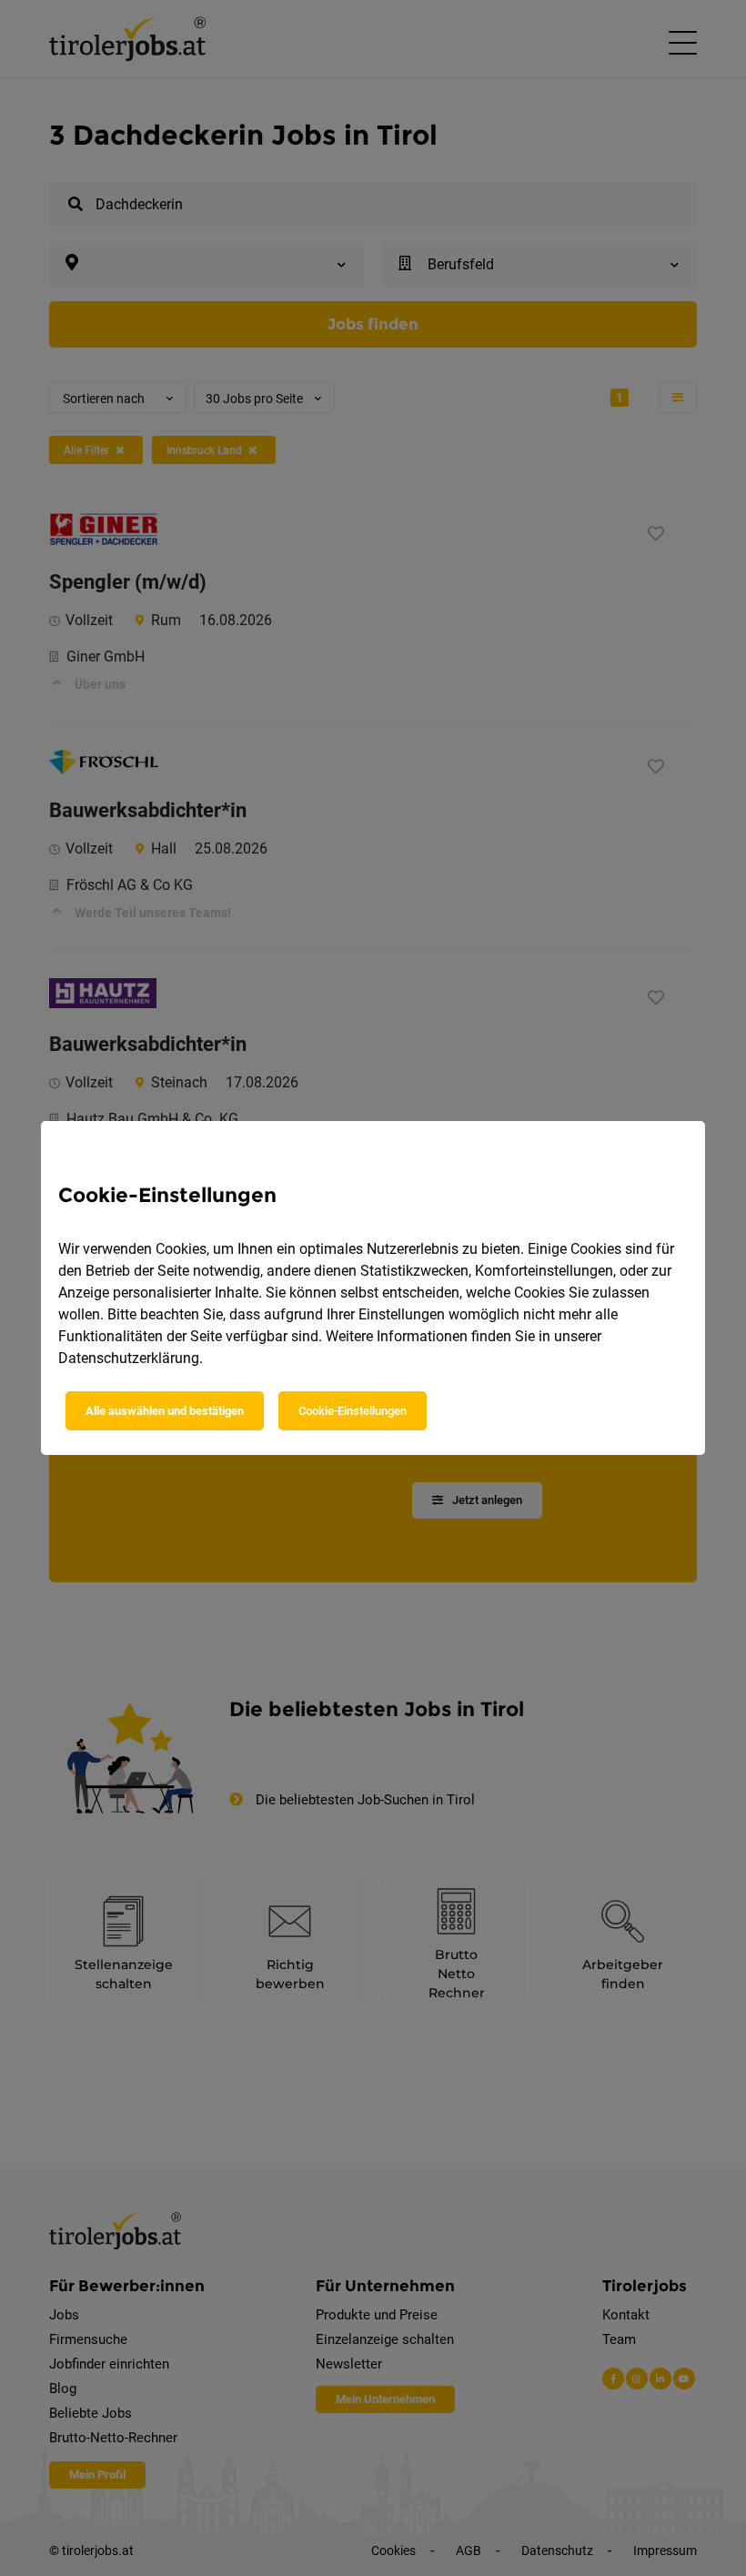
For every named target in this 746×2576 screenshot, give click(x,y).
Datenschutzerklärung (129, 1358)
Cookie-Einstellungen (353, 1411)
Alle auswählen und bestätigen (165, 1411)
